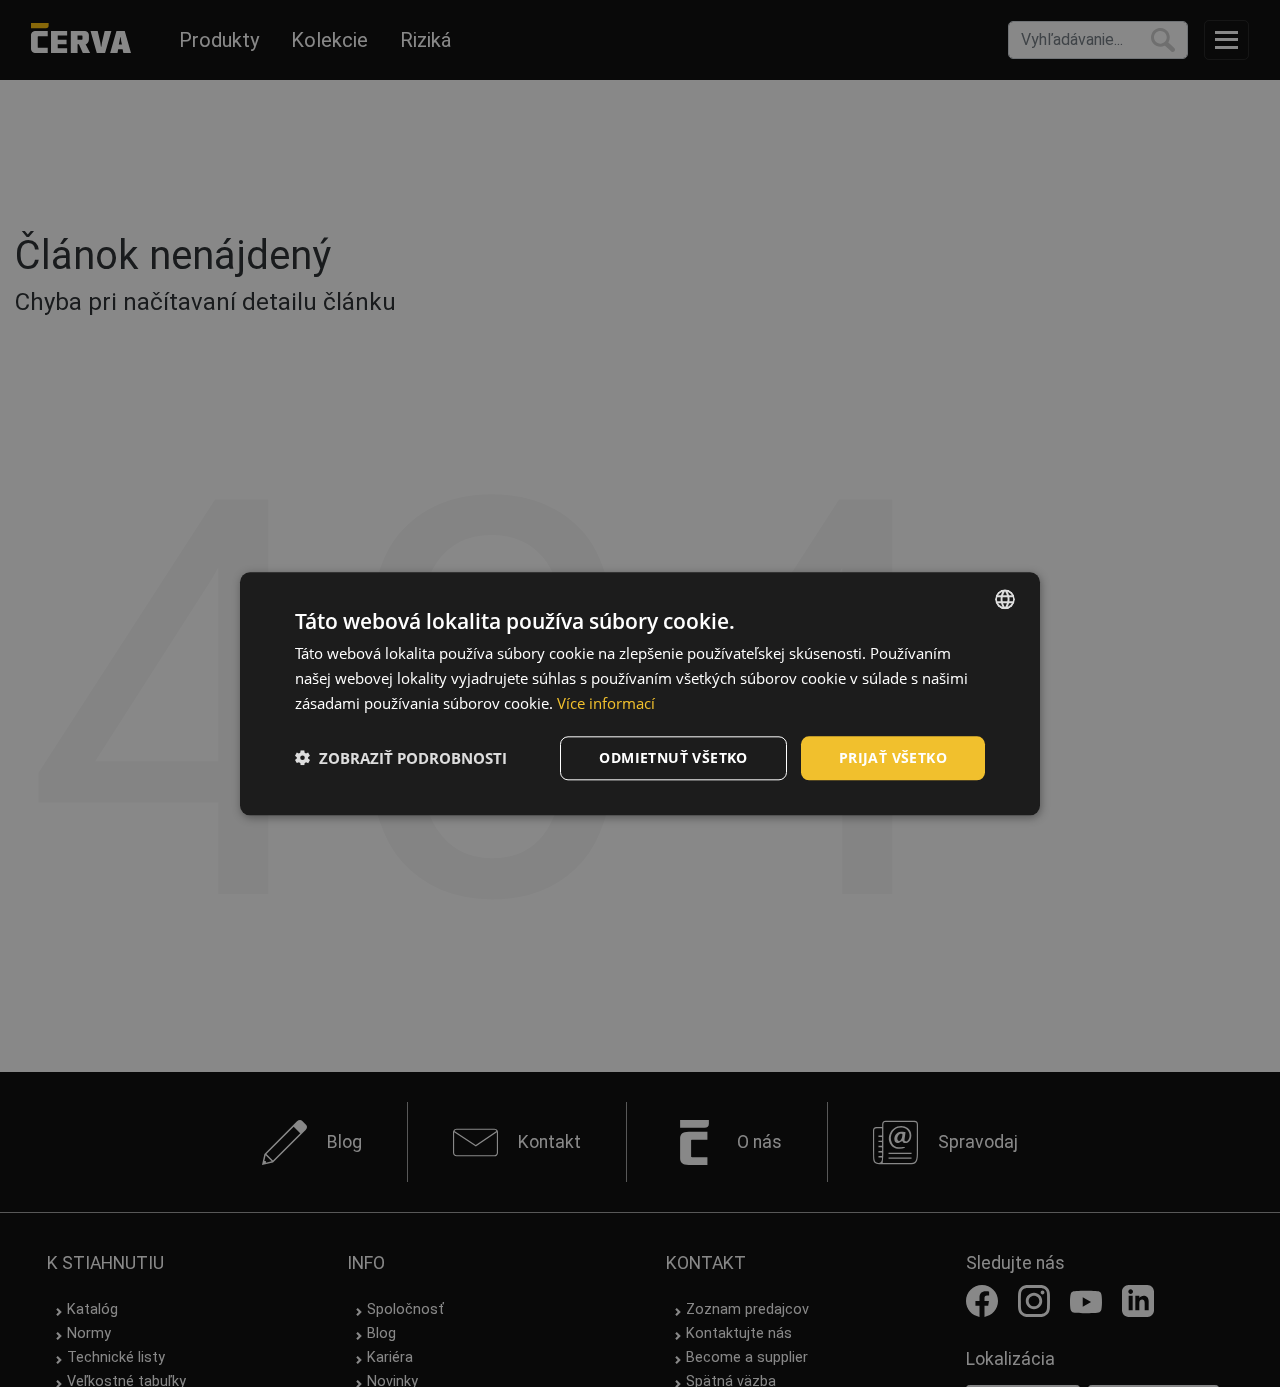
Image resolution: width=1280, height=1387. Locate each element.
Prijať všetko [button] (893, 756)
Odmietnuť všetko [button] (673, 756)
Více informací (606, 703)
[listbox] (1005, 599)
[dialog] (640, 693)
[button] (401, 758)
